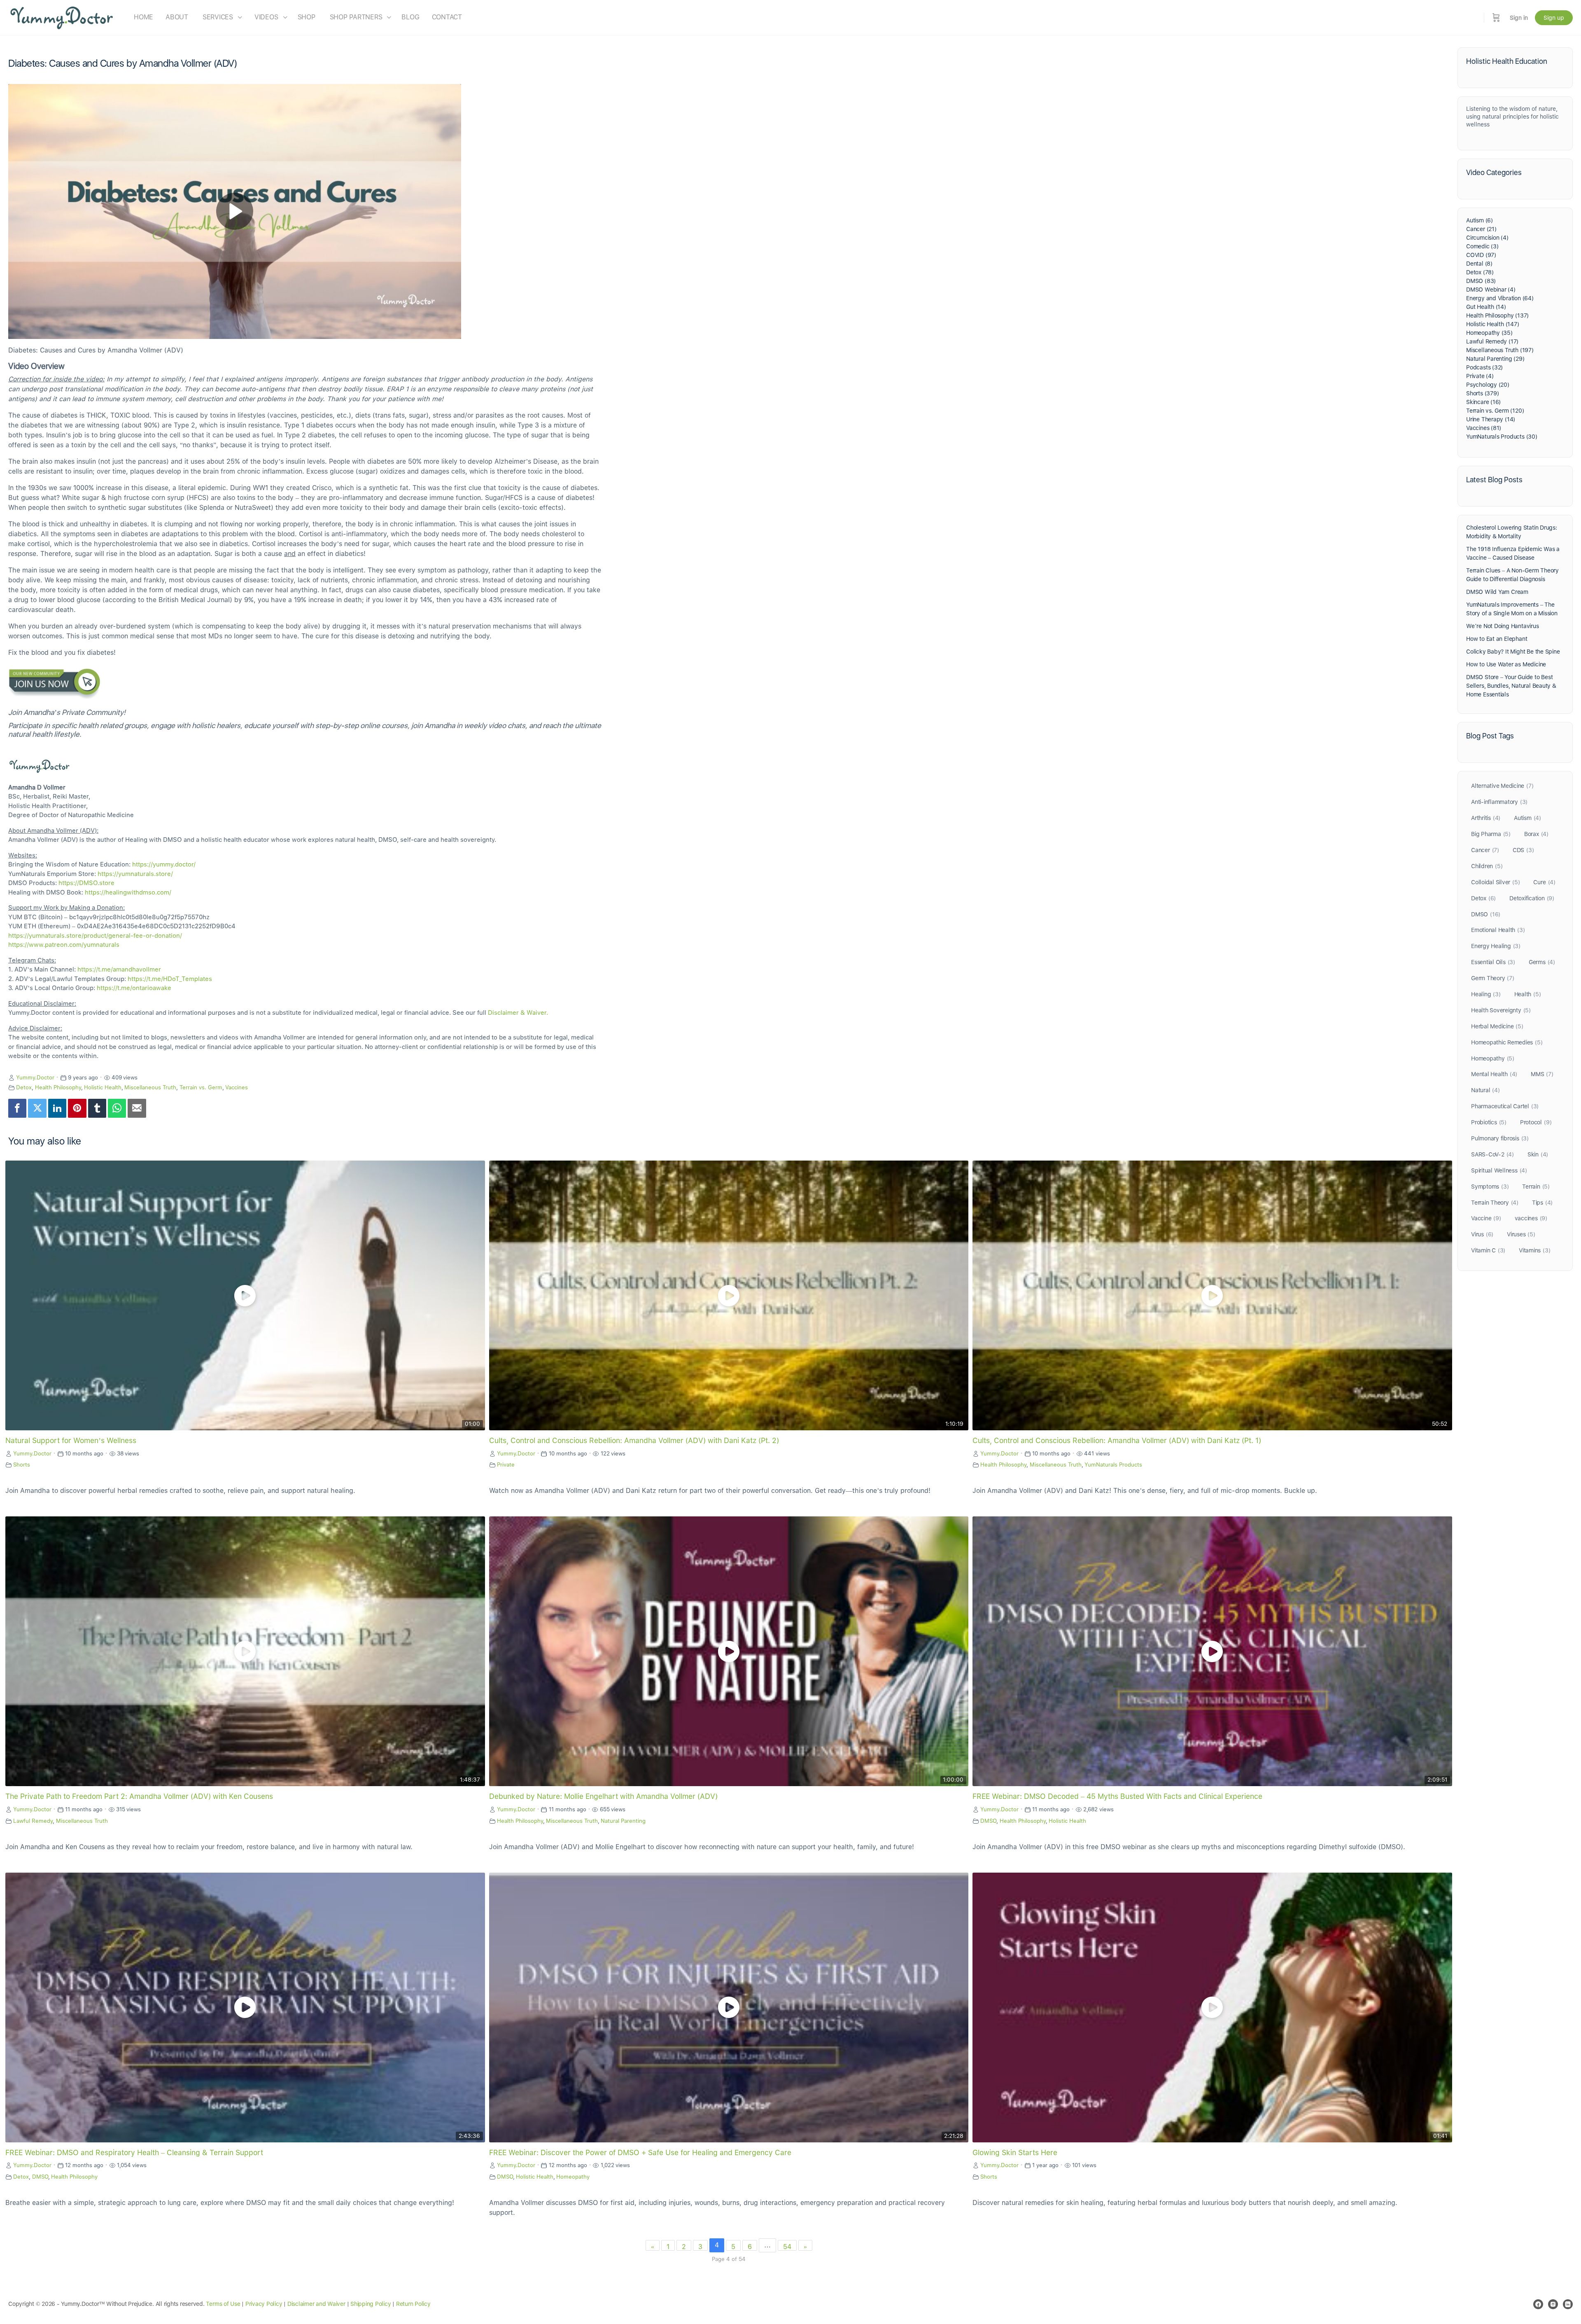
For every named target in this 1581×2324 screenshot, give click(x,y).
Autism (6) (1480, 220)
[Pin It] (77, 1108)
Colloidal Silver (1495, 882)
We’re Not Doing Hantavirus (1503, 626)
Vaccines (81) (1484, 428)
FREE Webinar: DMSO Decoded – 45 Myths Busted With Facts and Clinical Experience (1117, 1796)
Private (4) (1480, 376)
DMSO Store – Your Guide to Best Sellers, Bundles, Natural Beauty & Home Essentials (1511, 686)
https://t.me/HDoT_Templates (170, 979)
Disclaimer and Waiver (316, 2304)
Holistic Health (103, 1087)
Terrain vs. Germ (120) (1495, 411)
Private (506, 1464)
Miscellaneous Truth (150, 1087)
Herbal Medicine (1497, 1026)
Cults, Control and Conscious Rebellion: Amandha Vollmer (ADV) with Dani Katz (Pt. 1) (1117, 1440)
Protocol (1536, 1122)
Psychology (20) (1488, 385)
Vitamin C (1488, 1250)
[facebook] (1538, 2304)
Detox (24, 1087)
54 (787, 2247)
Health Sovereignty (1501, 1010)
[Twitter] (37, 1108)
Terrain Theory (1495, 1203)
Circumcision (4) (1487, 238)
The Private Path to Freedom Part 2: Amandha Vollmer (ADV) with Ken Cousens (139, 1796)
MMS (1542, 1074)
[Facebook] (17, 1108)
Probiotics (1489, 1122)
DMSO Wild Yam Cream (1497, 592)
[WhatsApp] (117, 1108)
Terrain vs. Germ (201, 1087)
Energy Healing (1496, 946)
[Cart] (1496, 18)
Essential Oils (1493, 962)
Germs (1542, 962)
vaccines (1531, 1218)
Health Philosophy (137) (1497, 315)
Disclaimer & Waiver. (518, 1013)
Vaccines (237, 1087)
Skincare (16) (1483, 402)
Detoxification (1532, 898)
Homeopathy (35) (1489, 333)
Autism (1527, 818)
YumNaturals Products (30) (1502, 437)
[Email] (137, 1108)
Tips (1542, 1203)
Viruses (1521, 1234)
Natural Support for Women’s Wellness (71, 1440)
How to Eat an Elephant (1497, 639)
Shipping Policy (371, 2304)
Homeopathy (573, 2177)
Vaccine (1486, 1218)
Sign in (1519, 18)
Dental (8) (1479, 264)
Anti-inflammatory (1499, 802)
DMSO (988, 1821)
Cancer (1485, 850)
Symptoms (1490, 1187)
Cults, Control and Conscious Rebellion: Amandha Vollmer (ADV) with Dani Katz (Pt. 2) (634, 1440)
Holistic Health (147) (1493, 324)
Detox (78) (1480, 272)
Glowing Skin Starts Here (1015, 2152)
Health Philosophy (58, 1087)
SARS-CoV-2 (1492, 1154)
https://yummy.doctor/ (164, 864)
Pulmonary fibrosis (1500, 1138)
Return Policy (413, 2304)
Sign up (1554, 18)
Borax (1536, 834)
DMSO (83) (1481, 281)
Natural (1485, 1090)
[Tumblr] (97, 1108)
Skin (1538, 1154)
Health (1528, 994)
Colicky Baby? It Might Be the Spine (1513, 652)
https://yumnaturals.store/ (135, 874)
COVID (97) (1481, 255)
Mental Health (1494, 1074)
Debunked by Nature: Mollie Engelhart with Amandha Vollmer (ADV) (603, 1796)
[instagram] (1553, 2304)
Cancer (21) (1481, 229)
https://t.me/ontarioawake (134, 988)
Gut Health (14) (1486, 307)
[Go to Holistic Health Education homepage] (62, 17)
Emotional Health (1498, 930)
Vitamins (1534, 1250)
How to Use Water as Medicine (1506, 664)
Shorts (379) (1482, 393)
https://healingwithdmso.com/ (128, 892)
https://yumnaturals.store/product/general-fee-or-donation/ (95, 936)
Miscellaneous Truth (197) (1500, 350)
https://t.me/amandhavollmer (119, 969)
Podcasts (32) (1484, 367)
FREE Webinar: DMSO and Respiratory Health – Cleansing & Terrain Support (134, 2152)
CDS (1523, 850)
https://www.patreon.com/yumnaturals (64, 945)
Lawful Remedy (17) (1492, 341)
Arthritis (1486, 818)
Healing (1486, 994)
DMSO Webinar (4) (1491, 290)
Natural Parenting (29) (1495, 359)
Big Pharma (1491, 834)
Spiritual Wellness (1499, 1170)
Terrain (1536, 1187)
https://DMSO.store (86, 883)
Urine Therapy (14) (1491, 419)
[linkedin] (1568, 2304)
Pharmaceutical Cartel (1505, 1106)
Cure (1544, 882)
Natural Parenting (623, 1821)
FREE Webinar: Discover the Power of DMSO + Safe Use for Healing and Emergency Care (640, 2152)
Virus (1482, 1234)
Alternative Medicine (1502, 786)
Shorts (22, 1464)
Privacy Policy (264, 2304)
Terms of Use (223, 2304)
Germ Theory (1493, 978)
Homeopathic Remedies (1507, 1042)
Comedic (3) (1482, 246)
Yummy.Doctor (35, 1077)
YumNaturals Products (1113, 1464)
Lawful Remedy (33, 1821)
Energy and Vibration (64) (1500, 298)
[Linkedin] (57, 1108)
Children (1487, 866)
